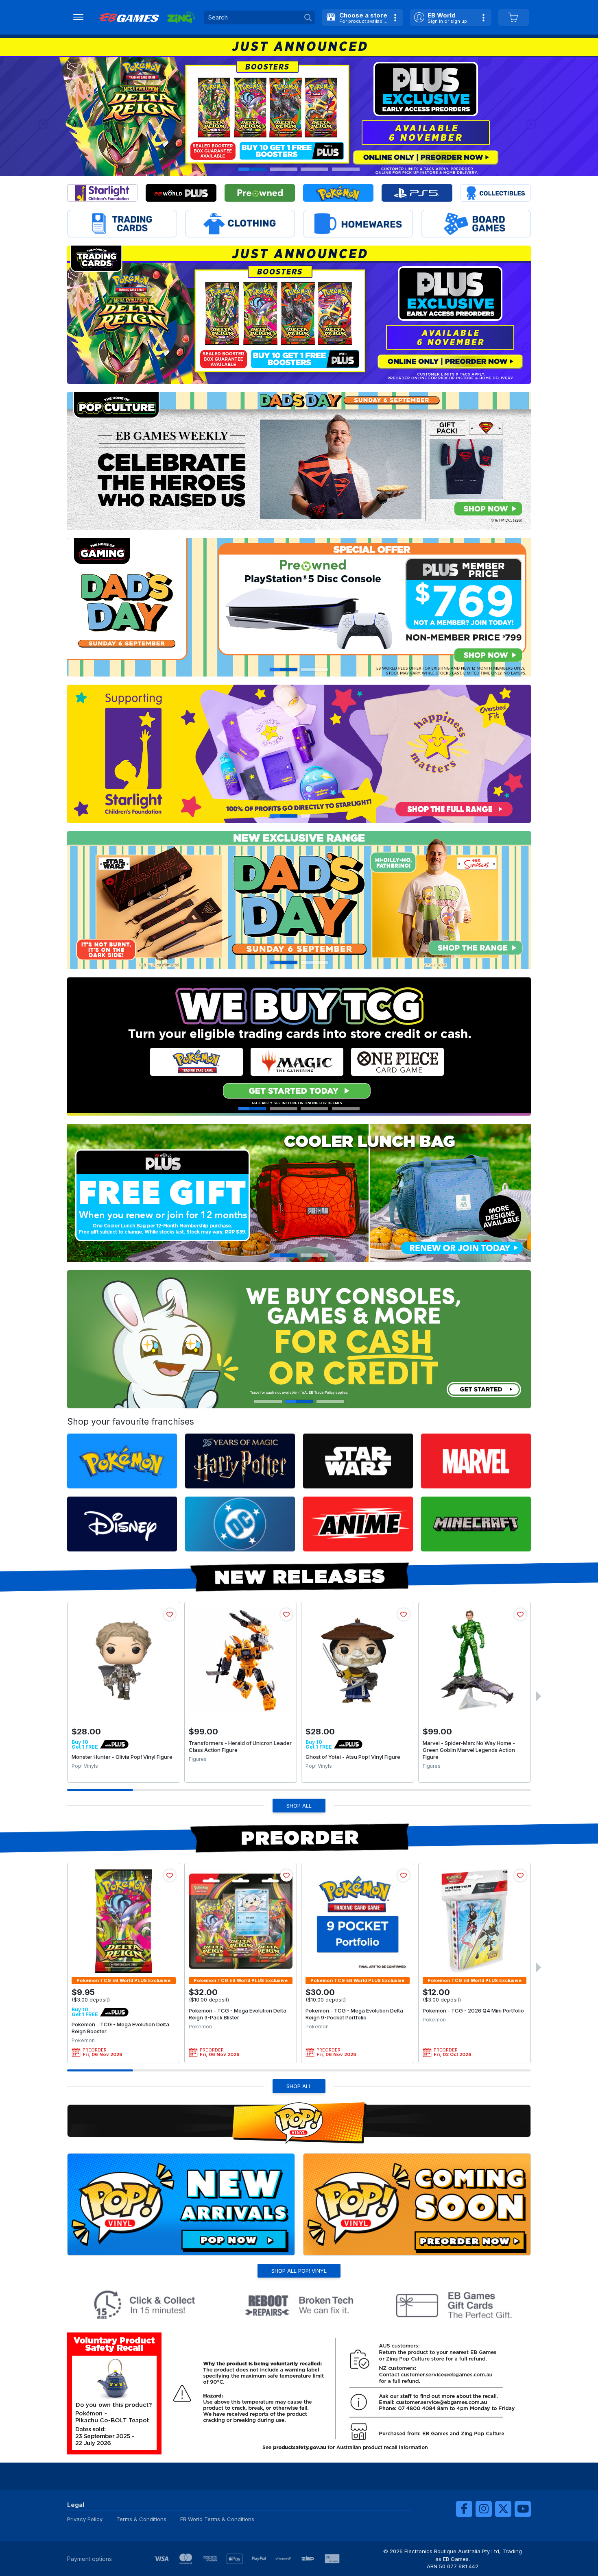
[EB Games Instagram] (484, 2509)
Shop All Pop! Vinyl (299, 2271)
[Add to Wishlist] (170, 1614)
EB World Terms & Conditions (217, 2519)
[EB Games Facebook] (464, 2509)
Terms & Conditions (141, 2519)
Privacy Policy (85, 2519)
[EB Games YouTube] (523, 2509)
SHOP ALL (299, 1806)
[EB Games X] (503, 2509)
